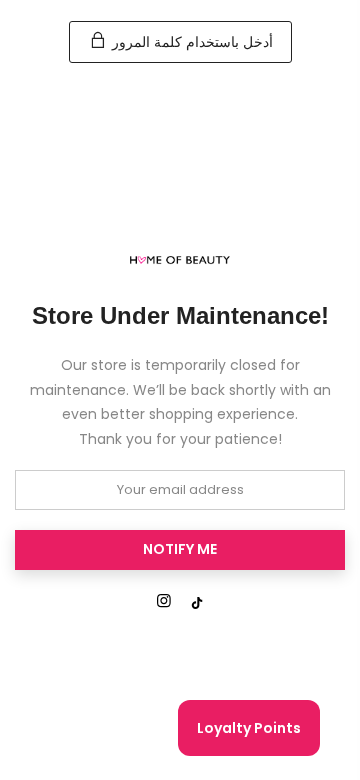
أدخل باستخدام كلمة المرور (190, 42)
